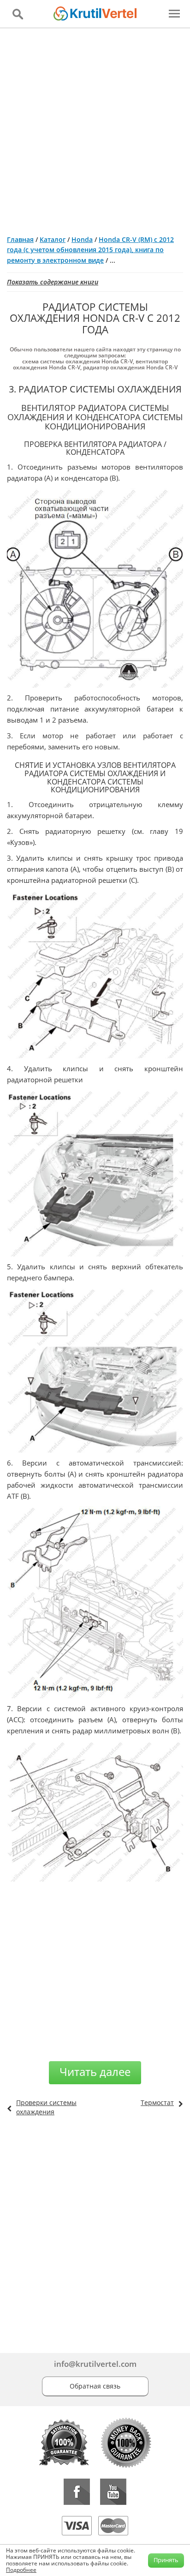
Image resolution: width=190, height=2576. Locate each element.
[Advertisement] (95, 128)
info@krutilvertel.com (95, 2364)
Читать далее (95, 2072)
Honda (82, 239)
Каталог (53, 239)
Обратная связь (95, 2386)
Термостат (157, 2102)
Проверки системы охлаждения (46, 2107)
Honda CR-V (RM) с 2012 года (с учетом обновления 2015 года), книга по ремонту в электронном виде (90, 250)
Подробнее (21, 2570)
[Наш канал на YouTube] (113, 2492)
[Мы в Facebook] (77, 2492)
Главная (20, 239)
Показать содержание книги (53, 282)
